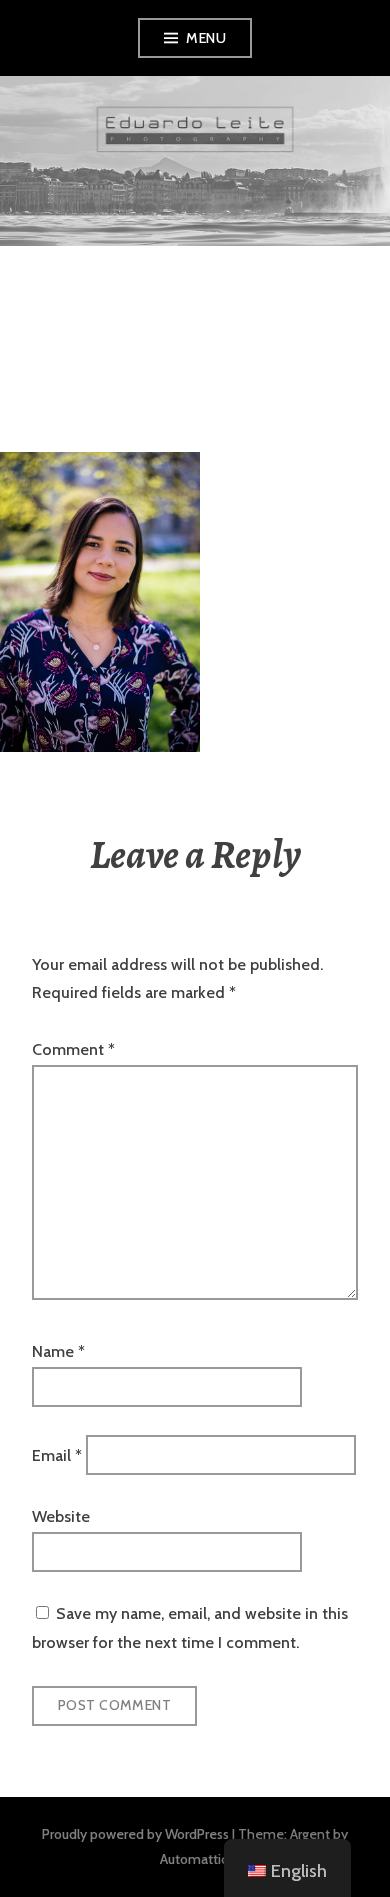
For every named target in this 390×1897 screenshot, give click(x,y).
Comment (73, 1049)
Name (58, 1351)
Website (61, 1516)
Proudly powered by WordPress (135, 1834)
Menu (206, 38)
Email (57, 1454)
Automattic (194, 1859)
